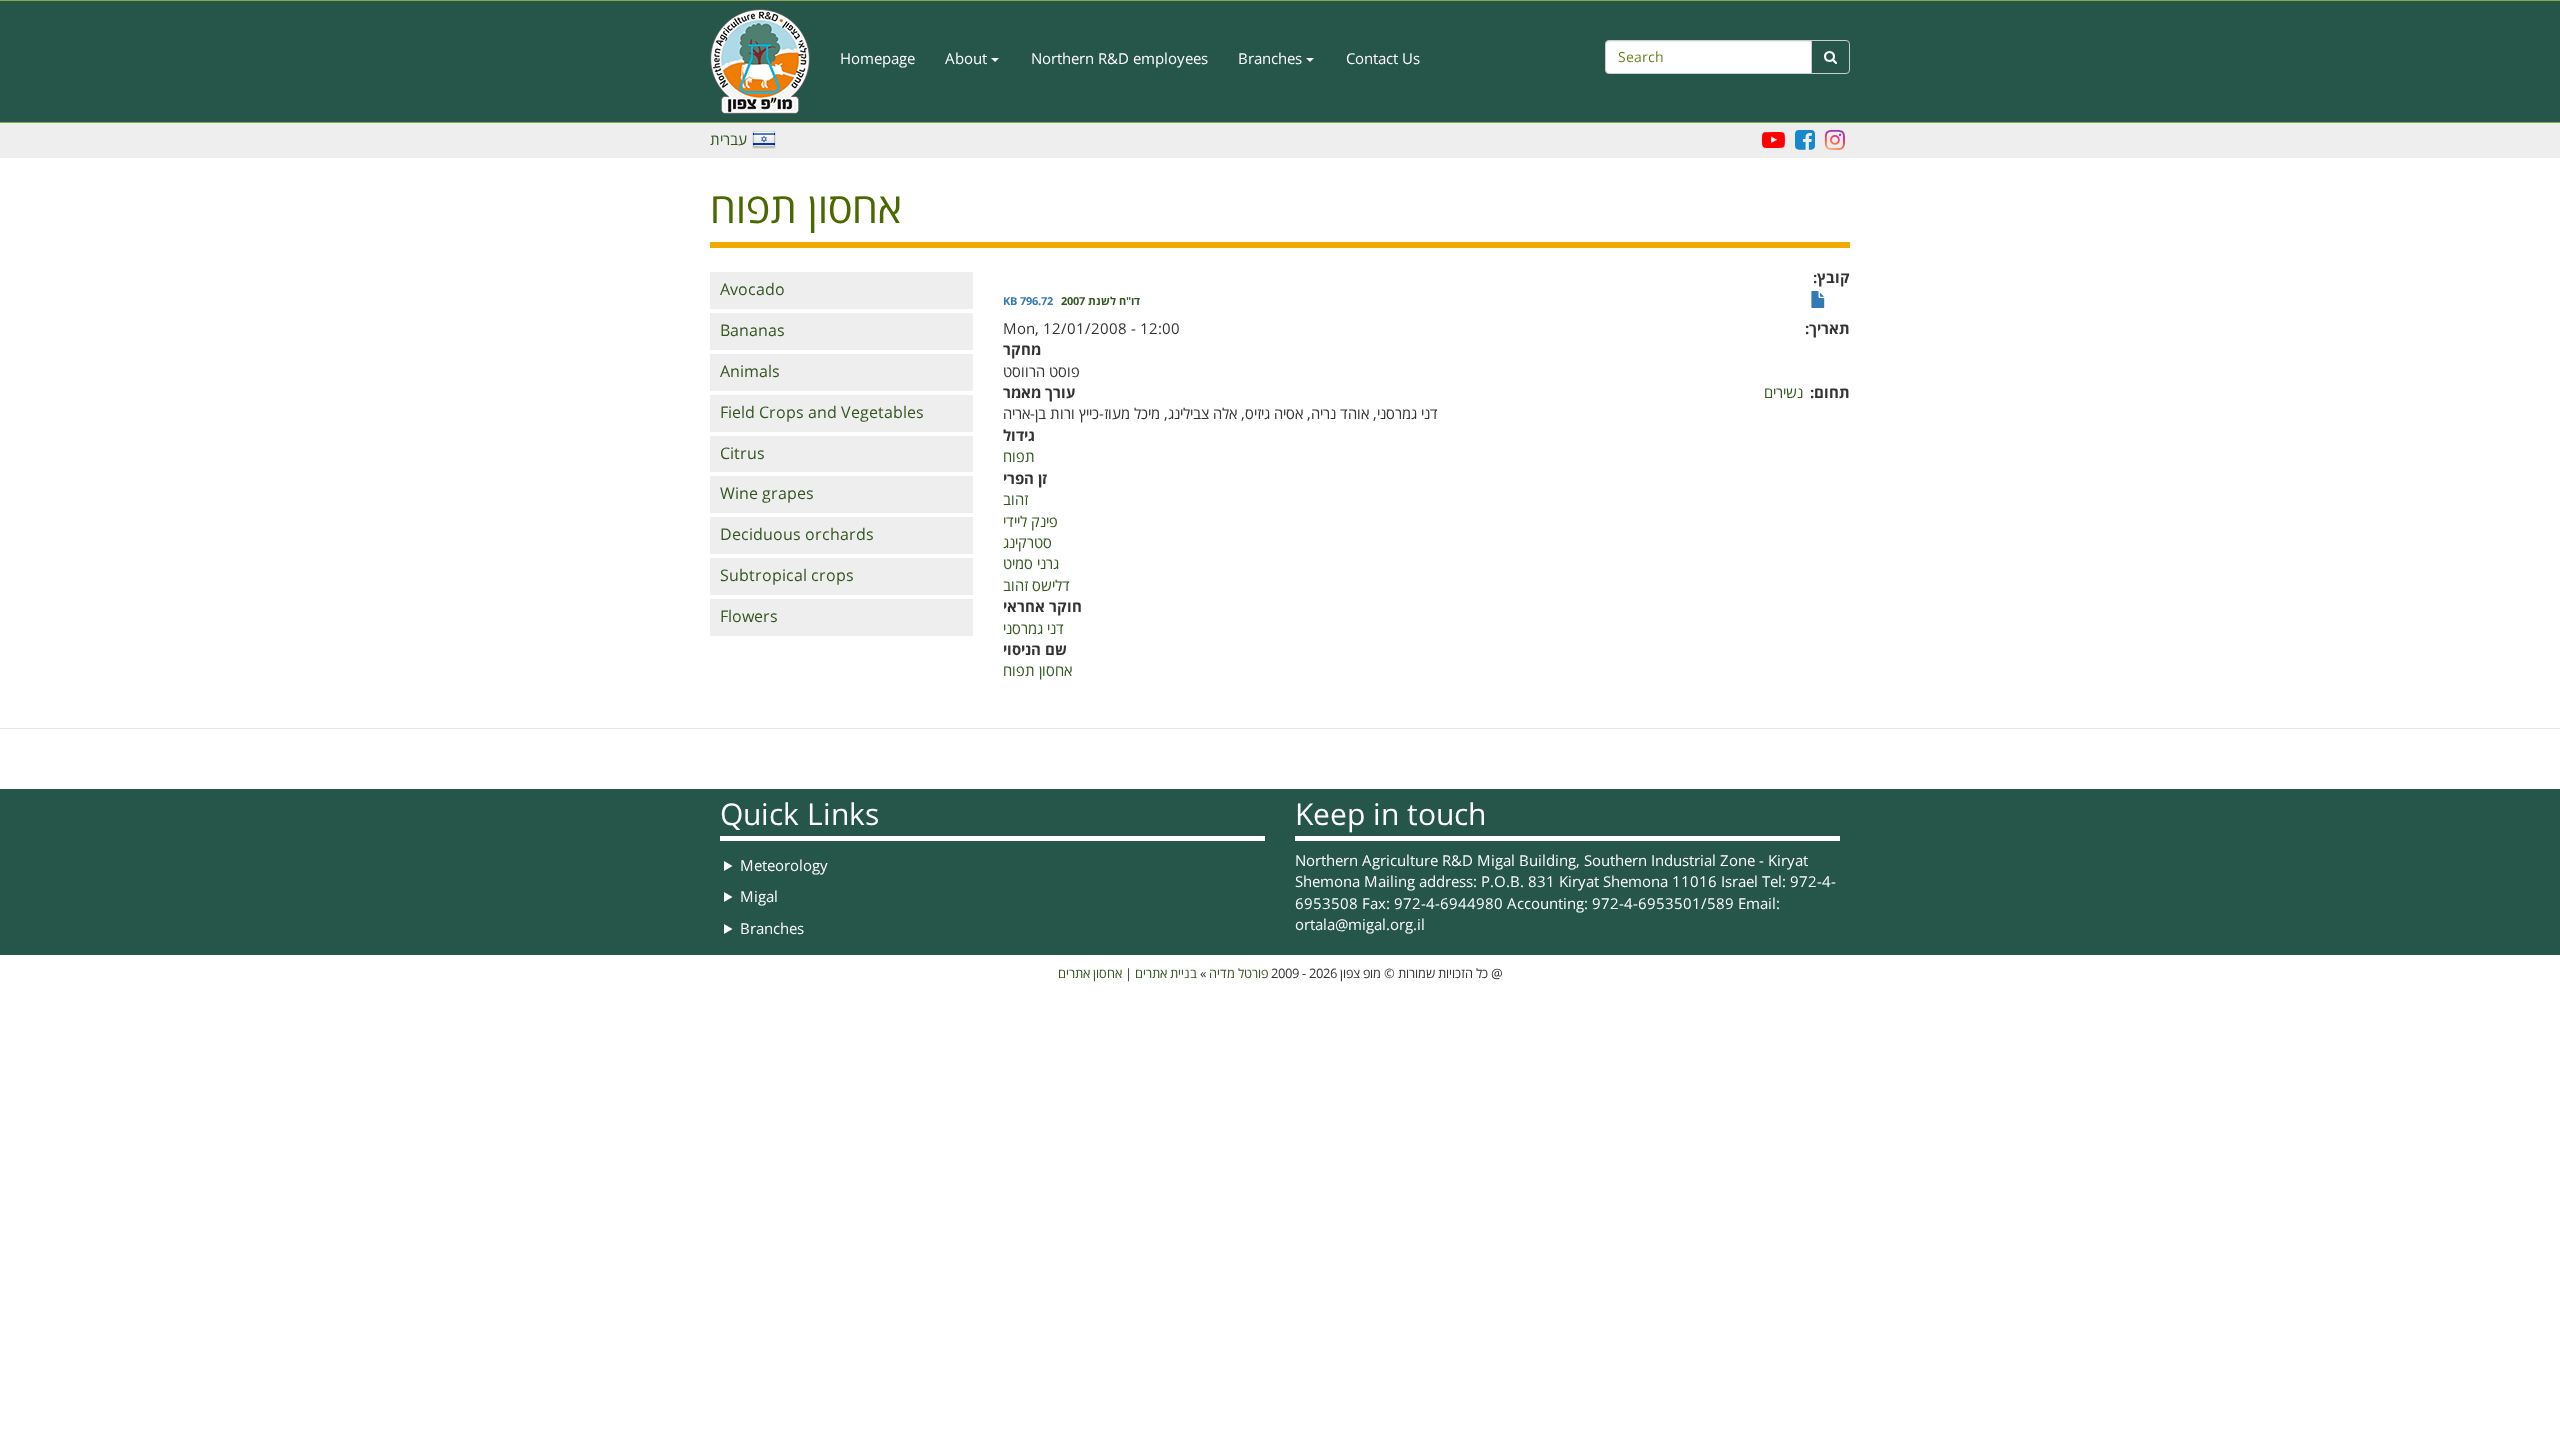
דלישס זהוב (1036, 586)
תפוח (1019, 457)
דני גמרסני (1033, 629)
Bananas (752, 331)
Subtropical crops (787, 576)
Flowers (749, 617)
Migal (759, 897)
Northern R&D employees (1119, 59)
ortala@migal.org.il (1360, 925)
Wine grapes (767, 494)
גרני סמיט (1031, 564)
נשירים (1783, 393)
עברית (728, 140)
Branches (1272, 59)
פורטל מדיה (1238, 974)
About (968, 59)
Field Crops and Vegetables (822, 413)
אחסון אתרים (1090, 974)
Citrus (742, 454)
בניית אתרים (1166, 974)
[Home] (767, 61)
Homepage (877, 59)
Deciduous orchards (797, 535)
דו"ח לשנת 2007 (1100, 302)
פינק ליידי (1030, 522)
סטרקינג (1027, 543)
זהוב (1015, 500)
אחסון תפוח (1037, 671)
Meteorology (784, 866)
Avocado (752, 290)
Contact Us (1383, 59)
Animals (750, 372)
